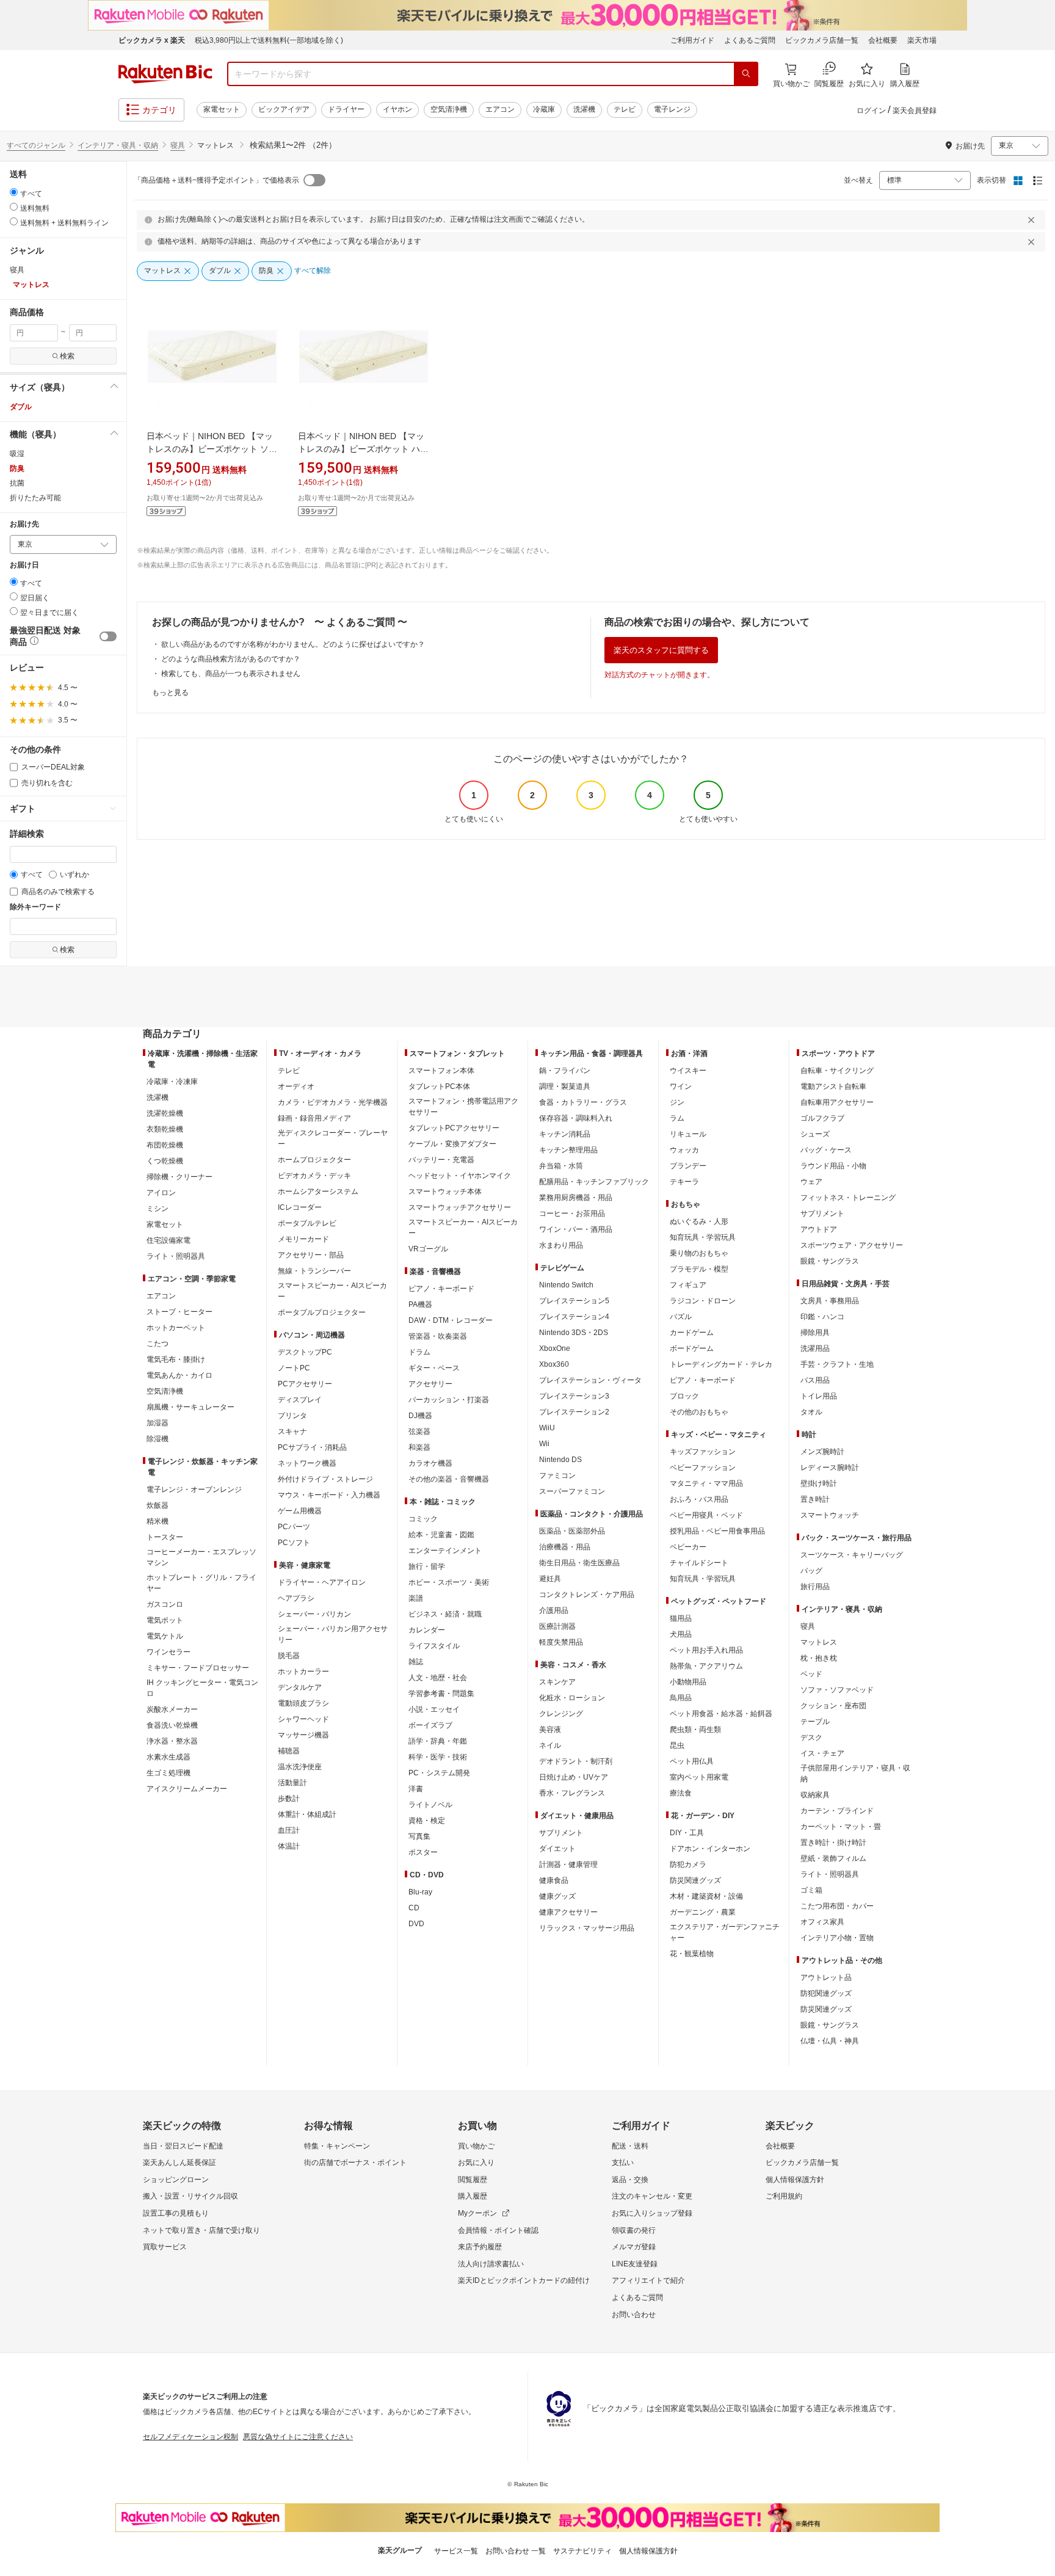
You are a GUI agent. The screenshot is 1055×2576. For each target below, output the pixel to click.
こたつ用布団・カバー (837, 1906)
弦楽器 (419, 1432)
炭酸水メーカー (172, 1709)
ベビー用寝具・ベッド (706, 1515)
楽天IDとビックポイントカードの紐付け (524, 2280)
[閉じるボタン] (1033, 220)
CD (414, 1908)
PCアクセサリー (305, 1384)
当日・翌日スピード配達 (183, 2146)
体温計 (289, 1846)
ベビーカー (688, 1547)
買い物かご (476, 2146)
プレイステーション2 (574, 1412)
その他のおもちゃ (699, 1412)
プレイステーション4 (574, 1317)
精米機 (158, 1521)
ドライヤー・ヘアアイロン (322, 1582)
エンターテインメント (445, 1551)
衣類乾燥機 (165, 1129)
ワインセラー (169, 1652)
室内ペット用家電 (699, 1777)
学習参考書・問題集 (441, 1694)
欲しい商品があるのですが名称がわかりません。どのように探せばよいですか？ (293, 644)
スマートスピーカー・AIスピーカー (332, 1291)
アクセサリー (430, 1384)
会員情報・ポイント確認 (498, 2230)
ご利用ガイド (692, 40)
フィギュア (688, 1285)
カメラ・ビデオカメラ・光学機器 (333, 1102)
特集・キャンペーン (337, 2146)
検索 (67, 356)
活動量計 (292, 1783)
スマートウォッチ (830, 1515)
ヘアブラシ (296, 1598)
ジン (677, 1102)
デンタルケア (300, 1687)
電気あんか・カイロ (179, 1375)
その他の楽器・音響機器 (449, 1479)
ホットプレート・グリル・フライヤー (201, 1583)
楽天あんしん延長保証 (179, 2163)
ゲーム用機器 (300, 1511)
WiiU (547, 1428)
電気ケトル (165, 1636)
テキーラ (684, 1182)
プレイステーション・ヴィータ (590, 1380)
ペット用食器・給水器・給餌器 (721, 1714)
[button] (63, 387)
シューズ (815, 1134)
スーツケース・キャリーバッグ (852, 1555)
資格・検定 (427, 1821)
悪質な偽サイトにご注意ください (298, 2437)
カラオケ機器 (430, 1463)
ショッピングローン (176, 2180)
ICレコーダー (300, 1207)
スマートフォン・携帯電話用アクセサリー (463, 1107)
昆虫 (677, 1745)
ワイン (681, 1086)
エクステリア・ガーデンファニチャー (725, 1932)
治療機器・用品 (565, 1547)
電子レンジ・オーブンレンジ (194, 1490)
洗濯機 (584, 109)
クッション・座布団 (833, 1706)
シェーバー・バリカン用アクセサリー (333, 1634)
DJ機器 (420, 1416)
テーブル (815, 1722)
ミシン (158, 1209)
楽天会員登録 (915, 111)
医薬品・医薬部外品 (572, 1531)
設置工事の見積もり (176, 2213)
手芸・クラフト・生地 (837, 1364)
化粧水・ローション (572, 1698)
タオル (811, 1412)
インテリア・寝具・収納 (118, 145)
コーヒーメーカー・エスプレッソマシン (201, 1557)
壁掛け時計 (819, 1483)
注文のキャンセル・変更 (652, 2196)
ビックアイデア (284, 109)
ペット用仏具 (692, 1761)
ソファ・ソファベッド (837, 1690)
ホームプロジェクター (314, 1160)
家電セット (222, 109)
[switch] (108, 636)
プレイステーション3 (574, 1396)
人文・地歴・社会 (438, 1678)
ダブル (21, 407)
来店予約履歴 (480, 2247)
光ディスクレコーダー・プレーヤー (333, 1138)
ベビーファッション (703, 1468)
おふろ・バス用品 (699, 1499)
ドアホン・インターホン (710, 1849)
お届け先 (24, 524)
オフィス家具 (822, 1922)
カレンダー (427, 1630)
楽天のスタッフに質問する (661, 650)
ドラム (419, 1352)
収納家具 (815, 1795)
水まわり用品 (561, 1245)
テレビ (625, 109)
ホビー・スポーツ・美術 (449, 1582)
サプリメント (561, 1833)
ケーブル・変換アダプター (452, 1144)
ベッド (811, 1674)
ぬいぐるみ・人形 (699, 1221)
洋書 (416, 1789)
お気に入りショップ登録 (652, 2213)
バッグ (811, 1571)
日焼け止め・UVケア (574, 1777)
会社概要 (883, 40)
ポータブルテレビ (307, 1223)
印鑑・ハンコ (822, 1317)
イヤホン (397, 109)
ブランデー (688, 1166)
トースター (165, 1537)
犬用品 (681, 1634)
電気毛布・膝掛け (176, 1359)
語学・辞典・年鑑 (438, 1741)
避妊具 (550, 1579)
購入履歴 (473, 2196)
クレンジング (561, 1714)
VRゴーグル (428, 1249)
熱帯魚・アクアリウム (706, 1666)
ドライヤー (346, 109)
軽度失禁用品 (561, 1642)
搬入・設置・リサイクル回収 (190, 2196)
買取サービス (165, 2247)
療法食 (681, 1793)
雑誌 (416, 1662)
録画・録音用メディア (314, 1118)
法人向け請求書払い (491, 2264)
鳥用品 (681, 1698)
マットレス (819, 1642)
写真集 (419, 1836)
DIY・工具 (687, 1833)
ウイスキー (688, 1071)
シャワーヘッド (303, 1719)
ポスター (423, 1852)
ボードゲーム (692, 1348)
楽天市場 (922, 40)
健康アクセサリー (568, 1912)
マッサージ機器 (303, 1735)
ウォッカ (684, 1150)
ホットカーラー (303, 1672)
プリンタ (292, 1416)
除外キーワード (35, 907)
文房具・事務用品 (830, 1301)
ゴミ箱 (811, 1890)
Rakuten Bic (165, 74)
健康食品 (554, 1880)
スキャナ (292, 1432)
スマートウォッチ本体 (445, 1192)
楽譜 (416, 1598)
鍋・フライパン (565, 1071)
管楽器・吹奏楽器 (438, 1336)
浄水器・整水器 (172, 1741)
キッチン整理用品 (568, 1150)
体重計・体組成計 (307, 1814)
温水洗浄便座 (300, 1767)
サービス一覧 (456, 2551)
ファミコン (557, 1475)
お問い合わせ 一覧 (516, 2551)
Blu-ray (420, 1892)
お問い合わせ (634, 2315)
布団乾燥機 (165, 1145)
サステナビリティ (582, 2551)
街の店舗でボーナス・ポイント (355, 2163)
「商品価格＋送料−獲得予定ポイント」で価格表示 (216, 180)
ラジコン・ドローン (703, 1301)
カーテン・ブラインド (837, 1811)
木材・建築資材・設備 (706, 1896)
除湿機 (158, 1439)
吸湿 (17, 454)
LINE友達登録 (635, 2264)
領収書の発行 (634, 2230)
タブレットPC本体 (439, 1086)
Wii (544, 1444)
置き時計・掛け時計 (833, 1843)
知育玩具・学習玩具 (703, 1237)
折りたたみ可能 (35, 498)
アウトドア (819, 1229)
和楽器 (419, 1447)
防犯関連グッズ (826, 1993)
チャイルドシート (699, 1563)
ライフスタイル (434, 1646)
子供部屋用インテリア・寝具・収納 (855, 1774)
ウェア (811, 1182)
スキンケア (557, 1682)
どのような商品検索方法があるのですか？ (231, 659)
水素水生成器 (169, 1757)
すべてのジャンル (36, 145)
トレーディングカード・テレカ (721, 1364)
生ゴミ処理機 (169, 1773)
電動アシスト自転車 (833, 1086)
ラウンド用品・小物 (833, 1166)
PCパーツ (294, 1527)
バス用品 (815, 1380)
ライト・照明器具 (176, 1256)
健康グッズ (557, 1896)
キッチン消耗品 (565, 1134)
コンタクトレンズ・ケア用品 (587, 1595)
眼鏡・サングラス (830, 1261)
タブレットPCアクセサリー (454, 1128)
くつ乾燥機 (165, 1161)
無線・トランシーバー (314, 1271)
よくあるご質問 (750, 40)
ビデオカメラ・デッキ (314, 1176)
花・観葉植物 (692, 1954)
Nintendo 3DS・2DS (574, 1333)
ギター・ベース (434, 1368)
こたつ (158, 1344)
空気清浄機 (449, 109)
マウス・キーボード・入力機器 (329, 1495)
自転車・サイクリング (837, 1071)
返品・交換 (630, 2180)
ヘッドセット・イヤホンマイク (460, 1176)
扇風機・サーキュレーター (190, 1407)
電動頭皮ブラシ (303, 1703)
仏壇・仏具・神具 (830, 2041)
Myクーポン (477, 2213)
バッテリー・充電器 (441, 1160)
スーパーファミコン (572, 1491)
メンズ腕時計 (822, 1452)
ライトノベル (430, 1805)
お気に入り (476, 2163)
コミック (423, 1519)
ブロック (684, 1396)
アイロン (161, 1193)
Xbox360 (554, 1364)
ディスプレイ (300, 1400)
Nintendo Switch (566, 1285)
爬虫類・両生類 (695, 1730)
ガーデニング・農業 (703, 1912)
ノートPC (294, 1368)
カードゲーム (692, 1333)
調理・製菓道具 (565, 1086)
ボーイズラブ (430, 1725)
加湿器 (158, 1423)
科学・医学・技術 (438, 1757)
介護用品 (554, 1610)
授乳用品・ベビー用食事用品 (717, 1531)
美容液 (550, 1730)
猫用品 (681, 1618)
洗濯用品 (815, 1348)
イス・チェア (822, 1753)
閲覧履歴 (473, 2180)
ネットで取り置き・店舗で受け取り (201, 2230)
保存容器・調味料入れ (576, 1118)
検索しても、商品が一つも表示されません (231, 674)
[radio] (14, 192)
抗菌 (17, 483)
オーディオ (296, 1086)
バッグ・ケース (826, 1150)
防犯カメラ (688, 1865)
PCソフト (294, 1543)
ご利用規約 (784, 2196)
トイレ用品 (819, 1396)
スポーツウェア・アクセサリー (852, 1245)
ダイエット (557, 1849)
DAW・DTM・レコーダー (451, 1320)
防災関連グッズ (695, 1880)
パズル (681, 1317)
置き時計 (815, 1499)
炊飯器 (158, 1505)
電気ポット (165, 1620)
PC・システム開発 (439, 1773)
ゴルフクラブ (822, 1118)
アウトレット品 (826, 1977)
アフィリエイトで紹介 (648, 2280)
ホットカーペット (176, 1328)
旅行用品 (815, 1587)
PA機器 (420, 1304)
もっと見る (170, 693)
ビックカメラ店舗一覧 (822, 40)
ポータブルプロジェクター (322, 1312)
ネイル (550, 1745)
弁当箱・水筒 (561, 1166)
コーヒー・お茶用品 (572, 1213)
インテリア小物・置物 (837, 1938)
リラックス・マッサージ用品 (587, 1928)
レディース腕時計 (830, 1468)
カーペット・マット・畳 (841, 1827)
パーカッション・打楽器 (449, 1400)
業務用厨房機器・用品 (576, 1198)
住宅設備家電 (169, 1240)
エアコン (500, 109)
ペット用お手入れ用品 (706, 1650)
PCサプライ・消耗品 (312, 1447)
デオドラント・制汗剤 (576, 1761)
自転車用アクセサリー (837, 1102)
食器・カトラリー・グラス (583, 1102)
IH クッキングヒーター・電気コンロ (202, 1688)
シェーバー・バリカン (314, 1614)
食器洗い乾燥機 (172, 1725)
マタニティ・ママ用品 (706, 1483)
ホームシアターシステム (318, 1192)
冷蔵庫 (544, 109)
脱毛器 (289, 1656)
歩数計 (289, 1799)
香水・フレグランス (572, 1793)
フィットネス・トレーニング (848, 1198)
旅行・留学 (427, 1566)
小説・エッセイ (434, 1709)
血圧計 (289, 1830)
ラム (677, 1118)
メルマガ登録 (634, 2247)
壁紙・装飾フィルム (833, 1858)
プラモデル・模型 (699, 1269)
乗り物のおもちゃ (699, 1253)
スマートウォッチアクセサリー (460, 1207)
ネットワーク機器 (307, 1463)
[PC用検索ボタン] (746, 74)
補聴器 (289, 1751)
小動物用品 (688, 1682)
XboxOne (555, 1348)
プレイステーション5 (574, 1301)
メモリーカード (303, 1239)
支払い (623, 2163)
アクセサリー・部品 (311, 1255)
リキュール (688, 1134)
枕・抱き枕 (819, 1658)
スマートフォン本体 (441, 1071)
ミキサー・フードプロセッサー (198, 1668)
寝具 (178, 145)
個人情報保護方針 (795, 2180)
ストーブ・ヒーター (179, 1312)
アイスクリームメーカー (187, 1789)
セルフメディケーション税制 (190, 2437)
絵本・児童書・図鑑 (441, 1535)
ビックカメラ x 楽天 (152, 40)
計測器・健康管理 (568, 1865)
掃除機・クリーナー (179, 1177)
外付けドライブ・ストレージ (325, 1479)
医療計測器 (557, 1626)
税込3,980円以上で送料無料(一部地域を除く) (269, 40)
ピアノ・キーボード (441, 1289)
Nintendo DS (560, 1460)
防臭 (17, 468)
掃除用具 (815, 1333)
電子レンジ (672, 109)
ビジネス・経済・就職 (445, 1614)
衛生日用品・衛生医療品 (579, 1563)
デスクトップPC (305, 1352)
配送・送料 (630, 2146)
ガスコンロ (165, 1604)
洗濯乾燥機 (165, 1113)
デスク (811, 1737)
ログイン (871, 111)
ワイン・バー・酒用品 (576, 1229)
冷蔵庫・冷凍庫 (172, 1082)
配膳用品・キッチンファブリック (594, 1182)
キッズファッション (703, 1452)
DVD (416, 1924)
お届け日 (24, 565)
